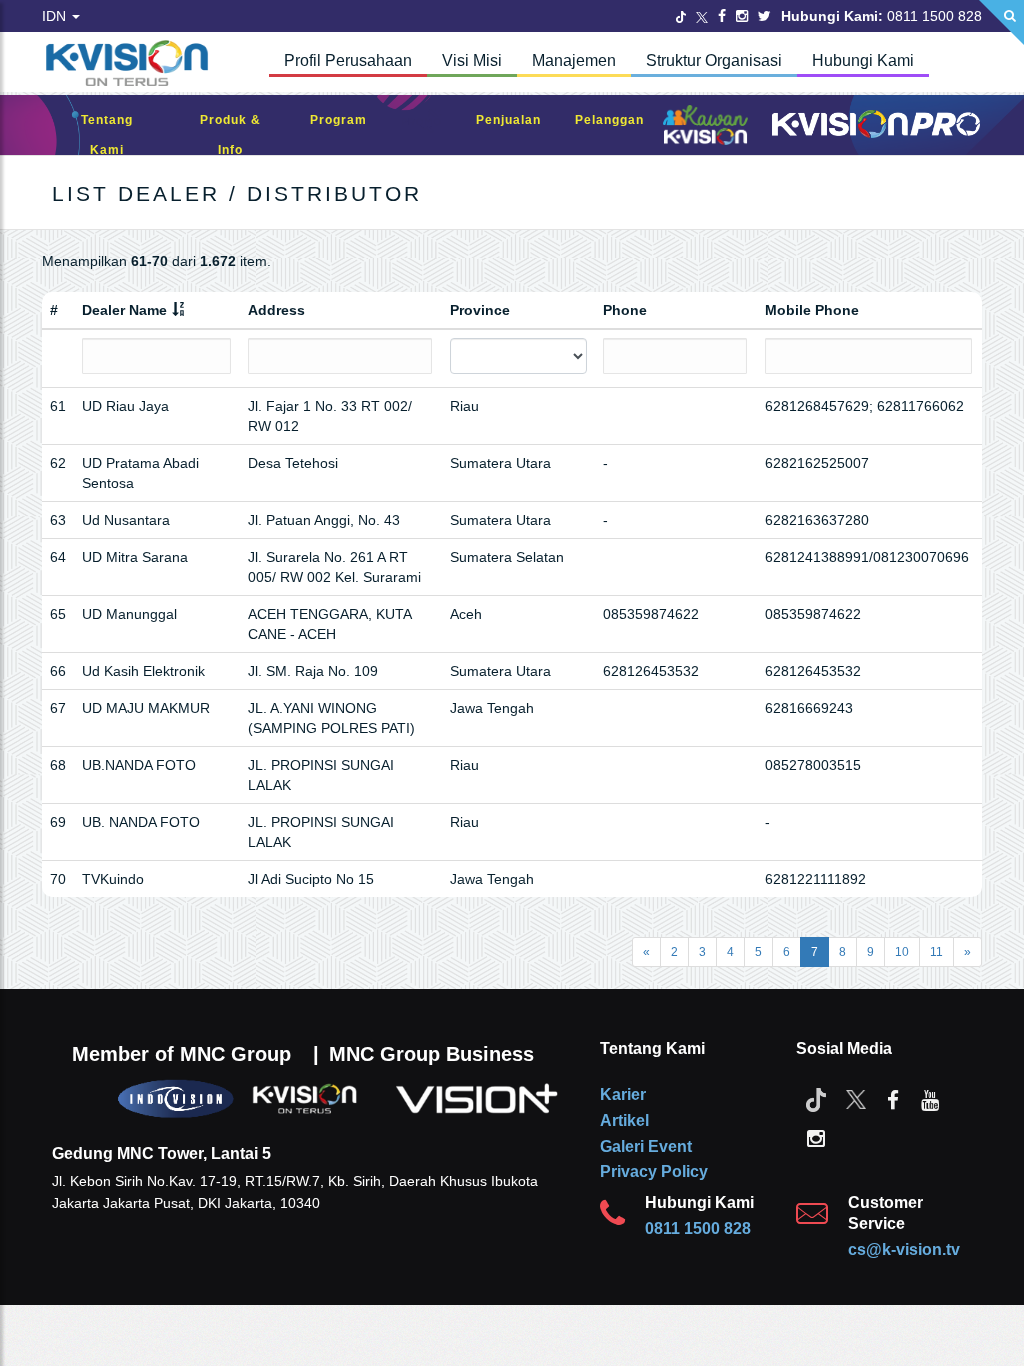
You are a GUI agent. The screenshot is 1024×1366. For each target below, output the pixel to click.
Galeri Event (646, 1146)
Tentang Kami (107, 135)
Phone (625, 310)
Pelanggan (609, 120)
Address (276, 310)
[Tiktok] (816, 1099)
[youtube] (930, 1099)
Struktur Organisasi (714, 60)
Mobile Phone (812, 310)
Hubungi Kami (863, 60)
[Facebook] (722, 16)
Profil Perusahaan (348, 60)
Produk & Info (230, 135)
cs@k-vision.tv (904, 1249)
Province (480, 310)
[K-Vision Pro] (876, 125)
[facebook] (893, 1099)
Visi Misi (472, 60)
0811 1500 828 (698, 1228)
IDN (56, 16)
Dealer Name (124, 310)
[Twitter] (681, 16)
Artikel (624, 1120)
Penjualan (508, 120)
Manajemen (574, 60)
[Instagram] (742, 16)
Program (338, 120)
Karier (623, 1094)
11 (936, 952)
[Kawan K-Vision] (705, 127)
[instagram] (816, 1137)
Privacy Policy (654, 1171)
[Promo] (422, 125)
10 (902, 952)
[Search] (1001, 22)
